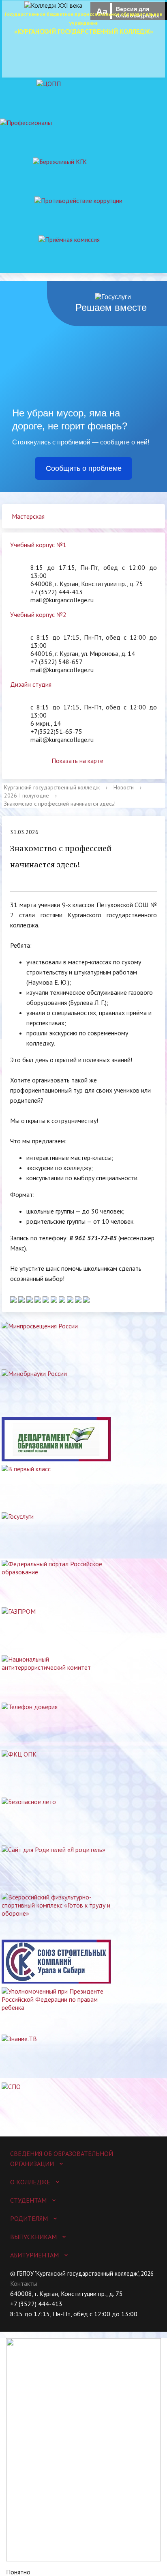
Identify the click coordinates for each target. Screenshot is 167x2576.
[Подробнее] (14, 1299)
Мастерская (28, 516)
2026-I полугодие (27, 795)
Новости (124, 787)
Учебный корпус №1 (38, 545)
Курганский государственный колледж (52, 787)
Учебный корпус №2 (38, 614)
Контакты (24, 2283)
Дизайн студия (31, 684)
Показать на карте (77, 761)
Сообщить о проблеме (84, 468)
